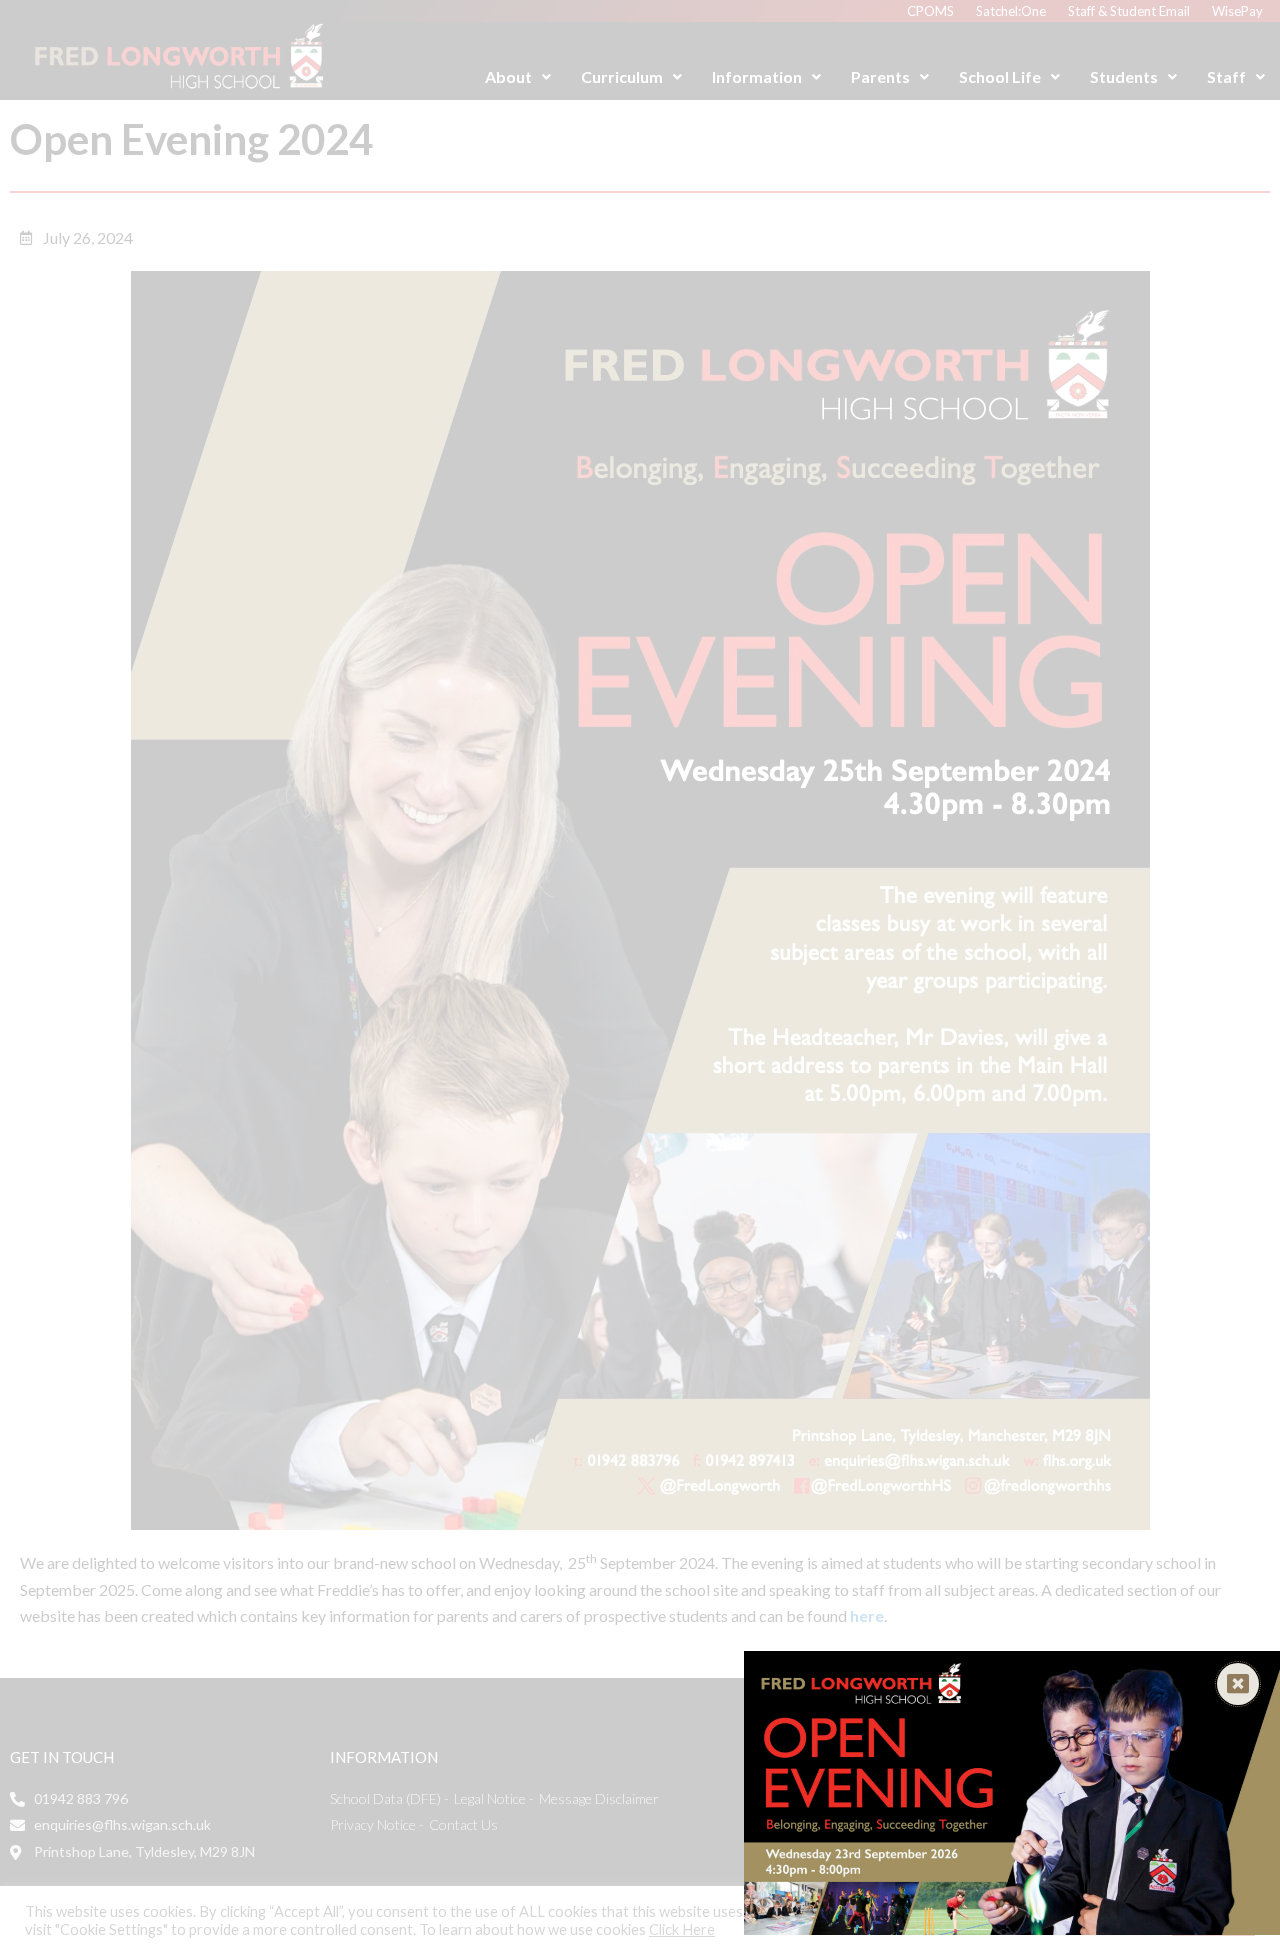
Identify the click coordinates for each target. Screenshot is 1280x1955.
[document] (640, 977)
